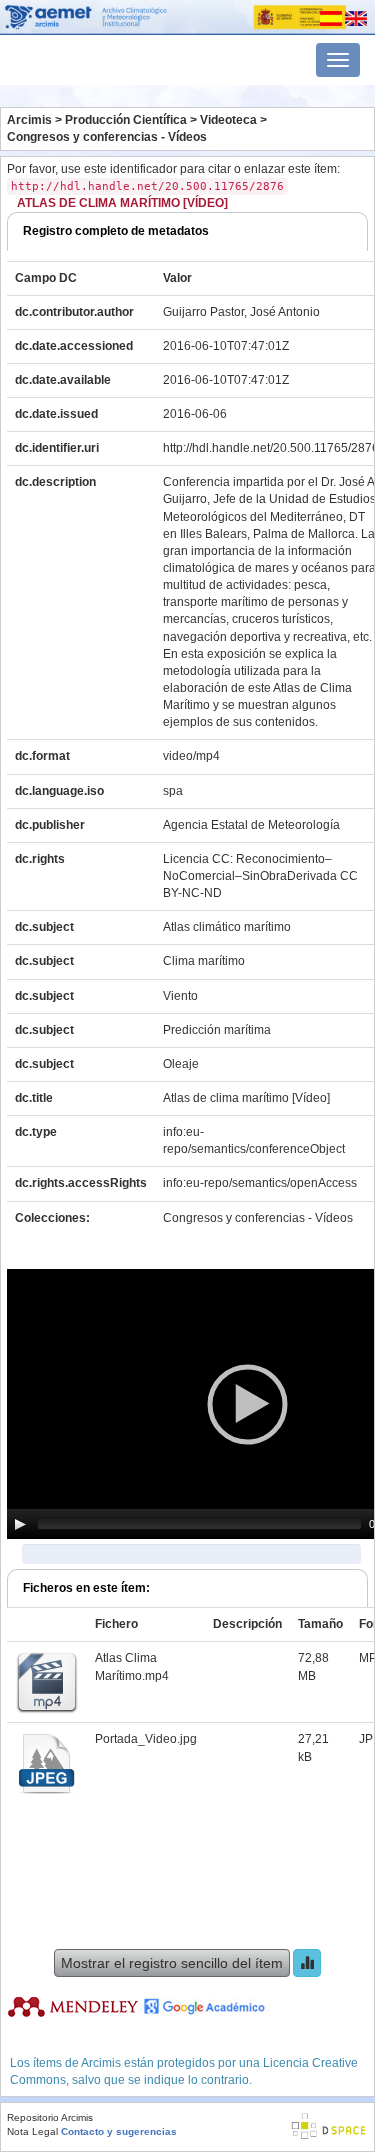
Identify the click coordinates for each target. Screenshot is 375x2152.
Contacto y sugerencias (119, 2131)
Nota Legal (32, 2131)
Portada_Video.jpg (146, 1739)
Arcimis (29, 120)
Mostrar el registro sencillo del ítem (172, 1963)
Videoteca (228, 120)
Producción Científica (126, 120)
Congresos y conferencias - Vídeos (107, 137)
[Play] (20, 1524)
